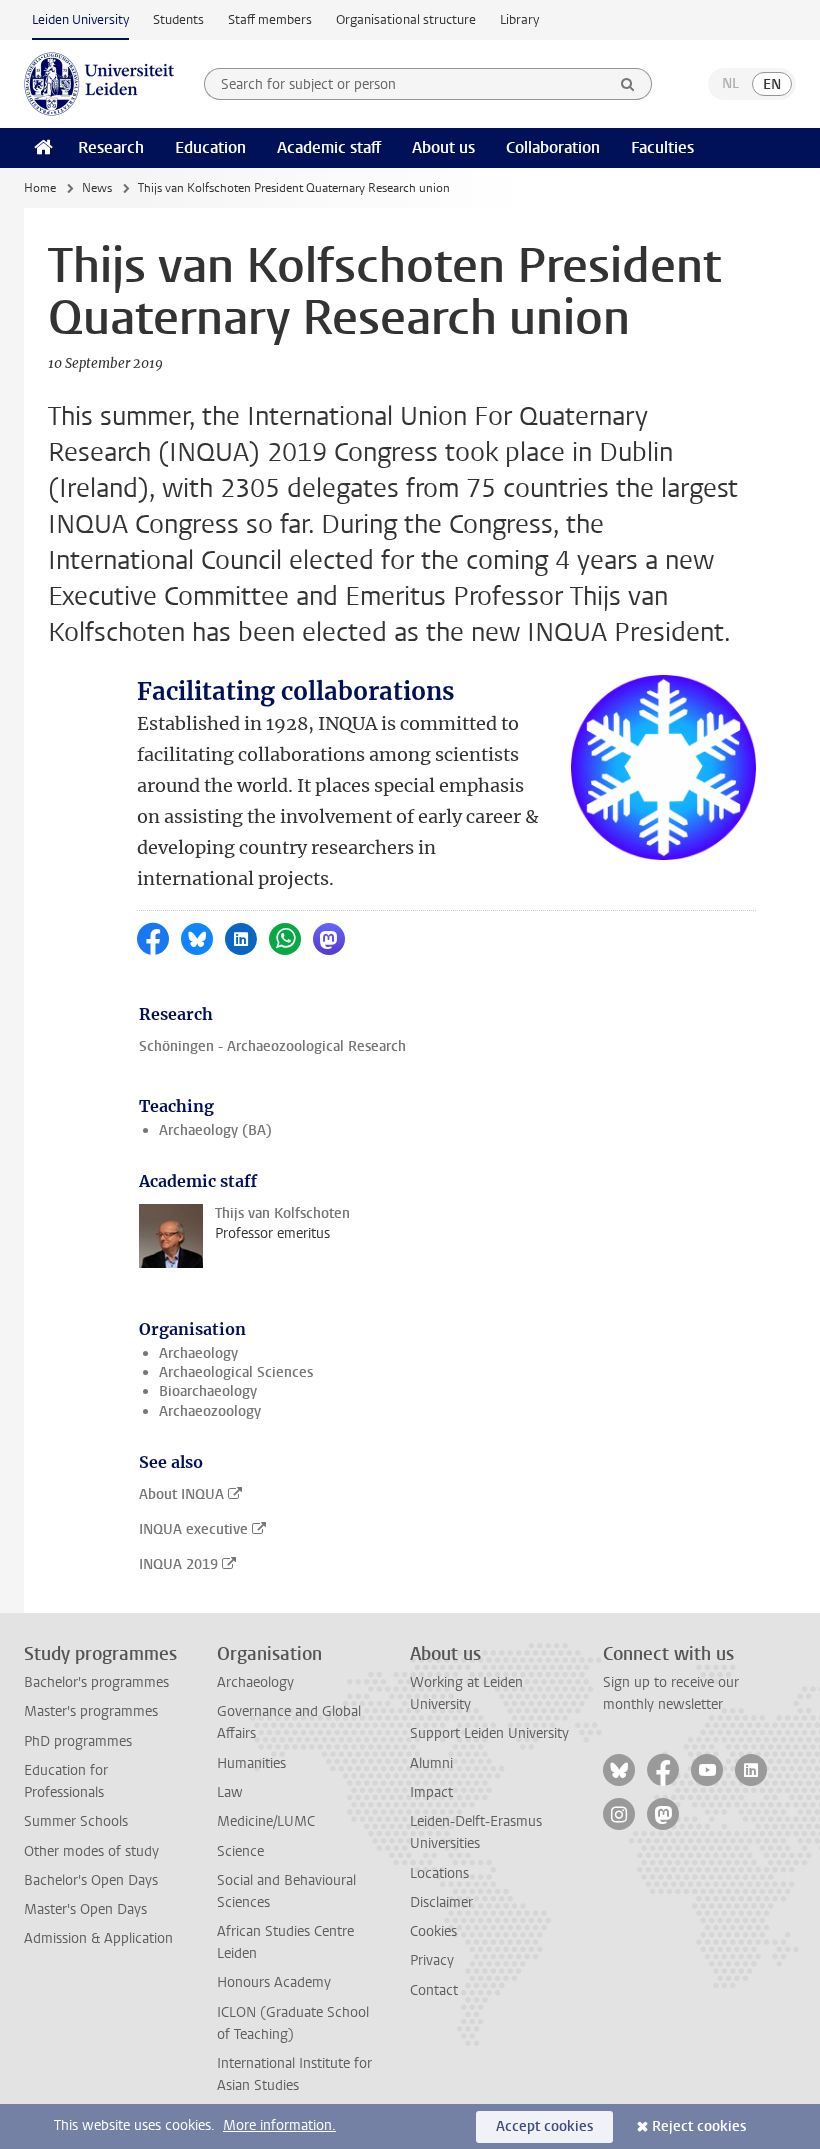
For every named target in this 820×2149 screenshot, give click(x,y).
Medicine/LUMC (266, 1821)
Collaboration (553, 147)
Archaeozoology (210, 1411)
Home (40, 188)
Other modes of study (91, 1851)
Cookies (433, 1931)
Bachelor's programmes (96, 1682)
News (97, 188)
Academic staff (329, 147)
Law (230, 1792)
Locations (439, 1873)
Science (240, 1851)
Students (178, 19)
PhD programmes (78, 1741)
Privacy (432, 1960)
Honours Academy (274, 1982)
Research (111, 147)
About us (443, 147)
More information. (279, 2125)
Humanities (251, 1763)
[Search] (628, 84)
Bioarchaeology (208, 1391)
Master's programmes (91, 1711)
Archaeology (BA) (215, 1130)
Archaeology (198, 1353)
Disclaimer (441, 1902)
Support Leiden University (489, 1733)
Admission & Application (98, 1938)
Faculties (662, 147)
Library (519, 19)
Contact (434, 1990)
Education (210, 147)
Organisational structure (406, 19)
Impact (431, 1792)
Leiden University (80, 19)
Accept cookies (544, 2126)
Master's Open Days (85, 1909)
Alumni (431, 1763)
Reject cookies (699, 2126)
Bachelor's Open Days (91, 1880)
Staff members (270, 19)
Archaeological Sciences (236, 1372)
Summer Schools (76, 1821)
